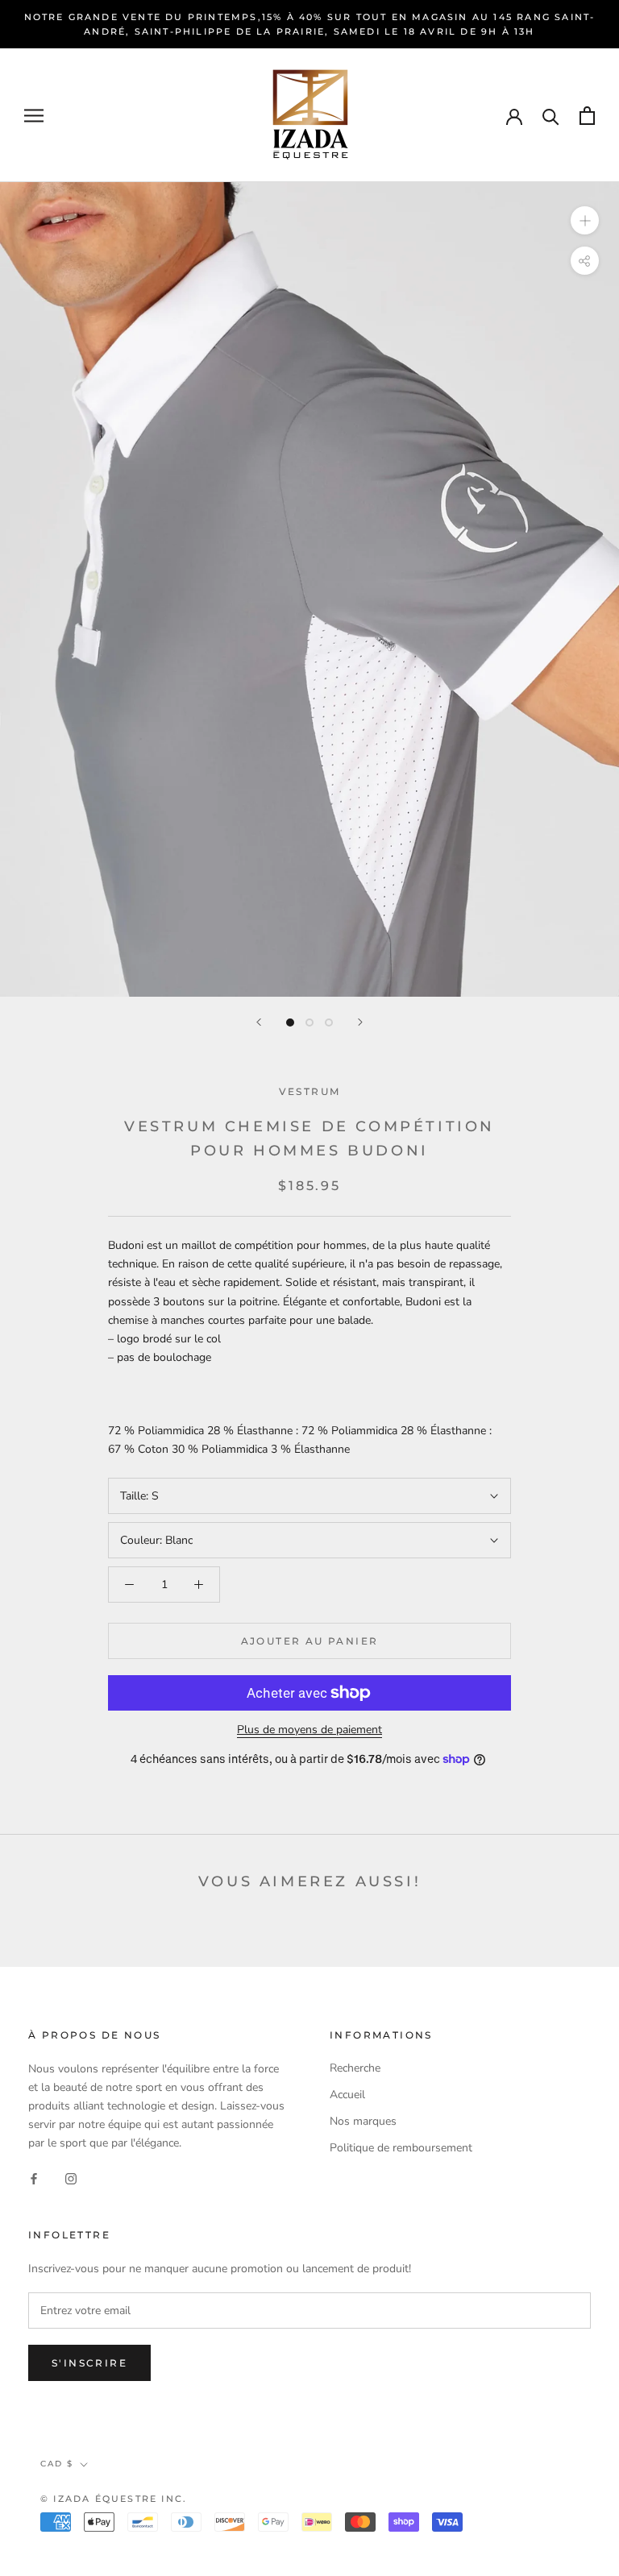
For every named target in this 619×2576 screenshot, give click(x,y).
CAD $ (57, 2464)
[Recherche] (551, 116)
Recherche (355, 2068)
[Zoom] (585, 220)
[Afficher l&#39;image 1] (290, 1023)
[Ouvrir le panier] (587, 116)
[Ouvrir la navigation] (34, 116)
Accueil (347, 2095)
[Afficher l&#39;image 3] (329, 1023)
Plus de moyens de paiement (309, 1730)
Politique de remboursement (401, 2148)
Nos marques (363, 2121)
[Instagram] (71, 2178)
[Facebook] (34, 2178)
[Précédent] (259, 1022)
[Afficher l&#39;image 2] (309, 1023)
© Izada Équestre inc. (114, 2499)
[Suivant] (360, 1022)
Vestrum (310, 1091)
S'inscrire (89, 2363)
